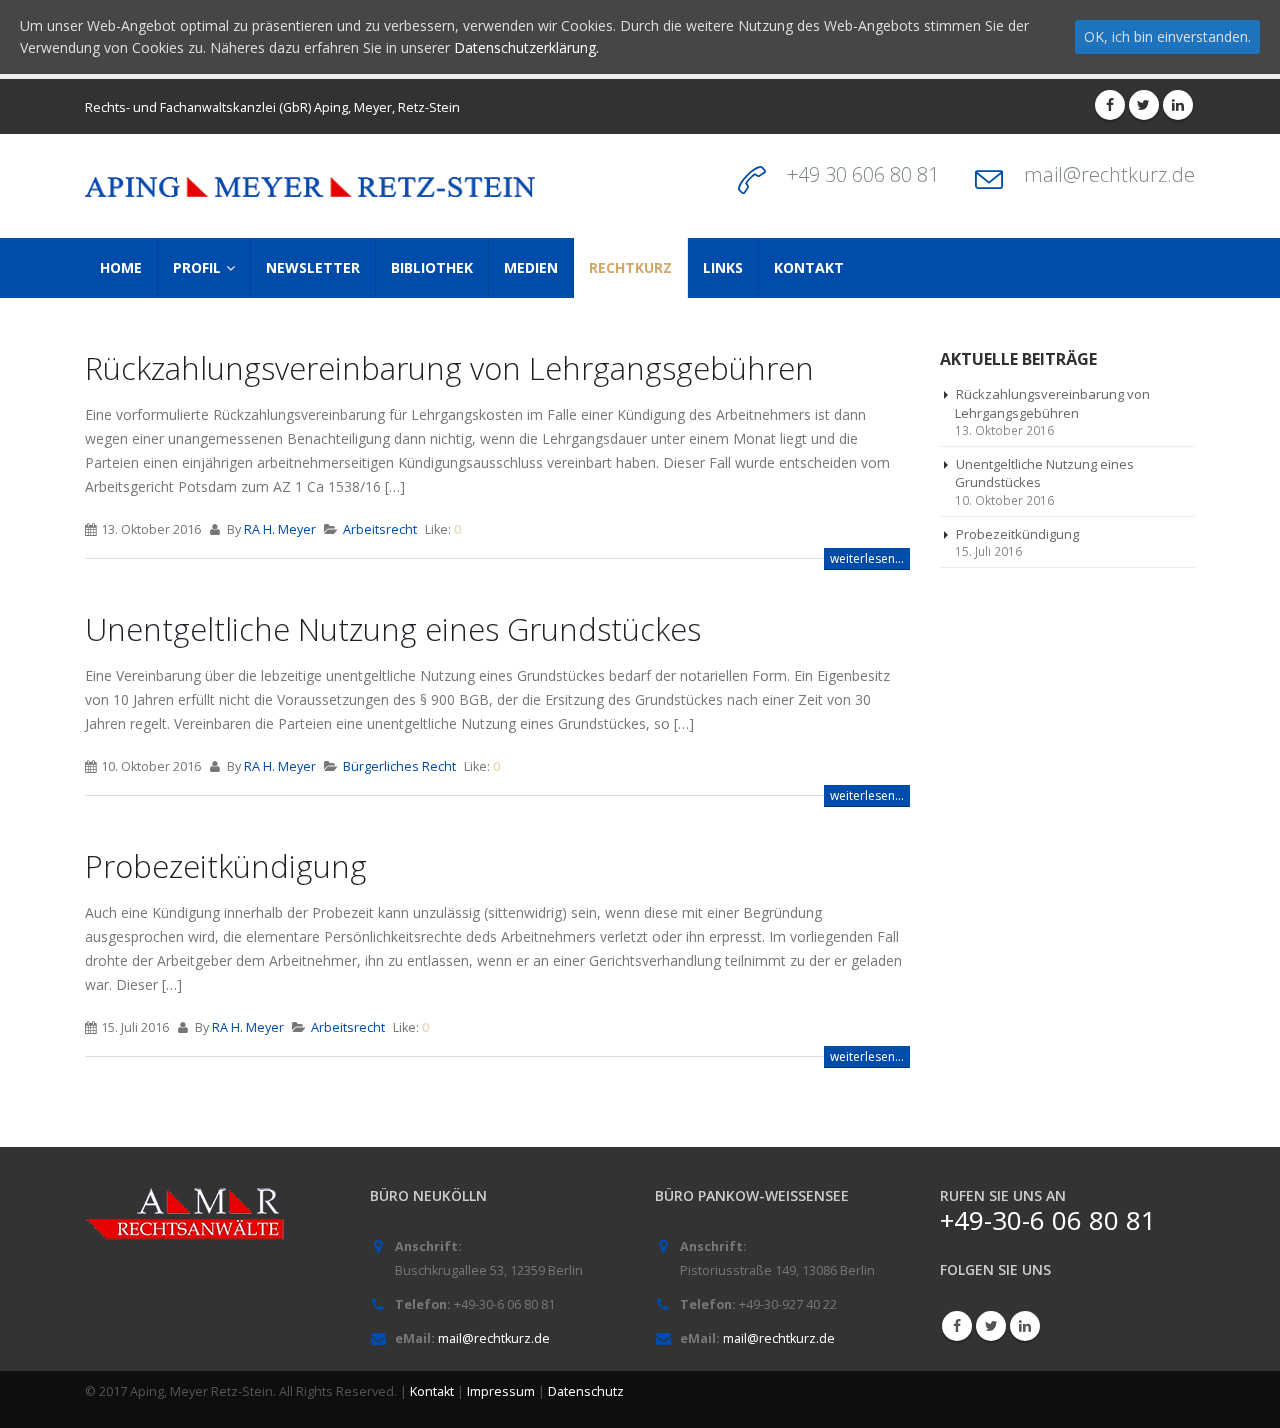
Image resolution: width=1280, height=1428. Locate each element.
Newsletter (313, 267)
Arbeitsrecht (380, 529)
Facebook (957, 1326)
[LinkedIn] (1178, 105)
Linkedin (1025, 1326)
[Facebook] (1110, 105)
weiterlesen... (867, 558)
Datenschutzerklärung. (526, 47)
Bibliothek (432, 267)
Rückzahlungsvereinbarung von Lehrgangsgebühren (449, 368)
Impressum (501, 1391)
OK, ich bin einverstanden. (1167, 36)
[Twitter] (1144, 105)
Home (121, 267)
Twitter (991, 1326)
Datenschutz (586, 1391)
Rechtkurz (630, 267)
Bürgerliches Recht (399, 766)
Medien (531, 267)
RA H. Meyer (280, 529)
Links (723, 267)
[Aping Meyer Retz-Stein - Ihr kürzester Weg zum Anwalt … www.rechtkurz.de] (310, 186)
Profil (197, 267)
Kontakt (809, 267)
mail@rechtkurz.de (1109, 174)
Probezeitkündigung (226, 866)
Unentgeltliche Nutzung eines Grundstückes (393, 629)
